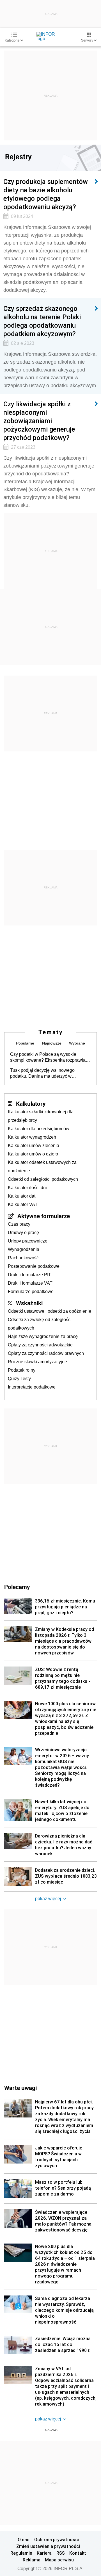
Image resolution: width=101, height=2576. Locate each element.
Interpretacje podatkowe (32, 1387)
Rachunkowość (23, 1258)
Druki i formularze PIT (29, 1275)
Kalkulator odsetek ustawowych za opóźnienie (42, 1167)
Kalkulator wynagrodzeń (32, 1137)
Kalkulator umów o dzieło (33, 1154)
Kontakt (78, 2553)
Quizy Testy (19, 1379)
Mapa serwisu (59, 2560)
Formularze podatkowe (31, 1292)
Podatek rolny (22, 1370)
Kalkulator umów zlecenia (34, 1145)
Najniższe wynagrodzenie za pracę (43, 1336)
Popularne (25, 1043)
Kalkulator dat (22, 1196)
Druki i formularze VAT (30, 1283)
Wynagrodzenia (24, 1249)
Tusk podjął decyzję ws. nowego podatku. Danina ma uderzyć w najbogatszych (42, 1073)
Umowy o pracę (23, 1233)
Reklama (32, 2560)
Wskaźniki (29, 1303)
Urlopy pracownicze (28, 1241)
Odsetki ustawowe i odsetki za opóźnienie (50, 1311)
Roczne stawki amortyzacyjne (37, 1362)
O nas (24, 2539)
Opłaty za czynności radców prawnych (46, 1353)
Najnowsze (52, 1043)
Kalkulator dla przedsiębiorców (39, 1129)
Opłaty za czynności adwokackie (40, 1345)
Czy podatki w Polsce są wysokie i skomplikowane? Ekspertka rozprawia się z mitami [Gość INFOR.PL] (48, 1057)
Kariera (44, 2553)
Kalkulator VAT (23, 1204)
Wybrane (77, 1043)
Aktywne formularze (44, 1216)
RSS (61, 2553)
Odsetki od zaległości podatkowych (43, 1179)
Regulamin (21, 2553)
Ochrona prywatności (57, 2539)
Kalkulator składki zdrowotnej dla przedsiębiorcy (41, 1116)
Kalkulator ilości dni (27, 1188)
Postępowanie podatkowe (34, 1266)
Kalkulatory (31, 1104)
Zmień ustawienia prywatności (48, 2546)
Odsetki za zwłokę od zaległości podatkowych (40, 1324)
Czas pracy (19, 1224)
